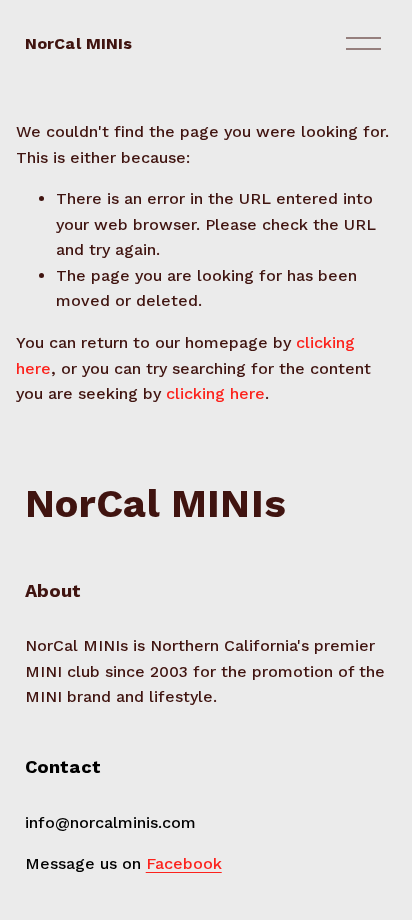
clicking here (215, 393)
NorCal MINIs (79, 43)
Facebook (184, 863)
